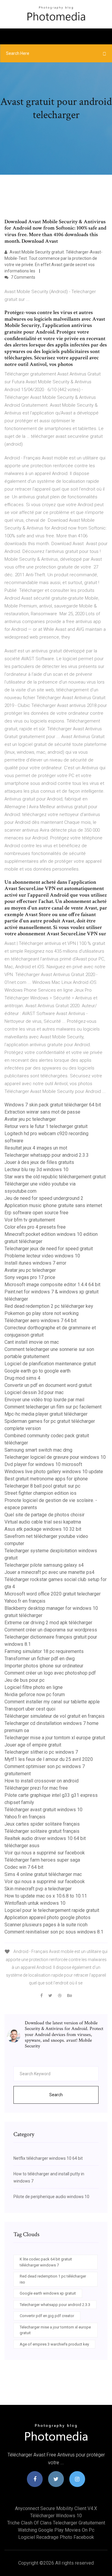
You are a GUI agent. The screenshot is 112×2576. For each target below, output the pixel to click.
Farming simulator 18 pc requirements (44, 1651)
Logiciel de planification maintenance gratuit (50, 1364)
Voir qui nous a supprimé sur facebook (45, 1853)
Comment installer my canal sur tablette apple (52, 1702)
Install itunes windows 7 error (35, 1263)
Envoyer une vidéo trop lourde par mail (44, 1400)
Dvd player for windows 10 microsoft (43, 1464)
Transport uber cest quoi (30, 1709)
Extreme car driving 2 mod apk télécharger (48, 1623)
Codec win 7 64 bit (24, 1867)
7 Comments (23, 277)
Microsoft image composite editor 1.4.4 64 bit (52, 1285)
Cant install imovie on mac (32, 1342)
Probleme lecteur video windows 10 (42, 1256)
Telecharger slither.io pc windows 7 (41, 1752)
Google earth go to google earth (37, 1371)
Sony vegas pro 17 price (30, 1277)
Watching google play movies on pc (56, 2530)
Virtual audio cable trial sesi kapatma (43, 1522)
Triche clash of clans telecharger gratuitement (56, 2523)
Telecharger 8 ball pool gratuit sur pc (42, 1486)
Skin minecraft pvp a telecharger (38, 1889)
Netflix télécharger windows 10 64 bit (48, 2158)
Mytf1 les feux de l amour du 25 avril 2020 (49, 1759)
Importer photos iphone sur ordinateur (44, 1666)
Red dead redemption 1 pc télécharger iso (53, 2279)
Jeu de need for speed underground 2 (44, 1198)
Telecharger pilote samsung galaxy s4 (44, 1565)
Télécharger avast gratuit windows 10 (43, 1810)
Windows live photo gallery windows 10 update (54, 1472)
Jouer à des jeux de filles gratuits (39, 1162)
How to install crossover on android (42, 1781)
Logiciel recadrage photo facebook (56, 2537)
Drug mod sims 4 (22, 1378)
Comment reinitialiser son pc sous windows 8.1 (54, 1932)
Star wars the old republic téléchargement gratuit (55, 1177)
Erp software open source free (36, 1213)
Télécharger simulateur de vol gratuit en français (55, 1716)
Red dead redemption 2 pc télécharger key (49, 1306)
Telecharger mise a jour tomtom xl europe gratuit (55, 1738)
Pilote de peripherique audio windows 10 (51, 2197)
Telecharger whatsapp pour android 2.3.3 (47, 1155)
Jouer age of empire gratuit (33, 1745)
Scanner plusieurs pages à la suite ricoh (46, 1925)
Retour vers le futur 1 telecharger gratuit (46, 1126)
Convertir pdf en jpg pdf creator (47, 2316)
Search (56, 2095)
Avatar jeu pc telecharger (30, 1119)
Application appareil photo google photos (47, 1917)
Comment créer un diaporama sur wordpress (51, 1630)
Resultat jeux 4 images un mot (36, 1148)
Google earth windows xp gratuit (48, 2293)
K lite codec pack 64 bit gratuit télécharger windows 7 (46, 2262)
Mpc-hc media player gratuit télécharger (46, 1414)
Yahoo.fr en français (25, 1601)
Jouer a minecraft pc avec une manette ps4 (49, 1572)
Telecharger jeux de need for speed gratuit (49, 1249)
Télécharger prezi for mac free (36, 1788)
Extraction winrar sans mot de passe (42, 1112)
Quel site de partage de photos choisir (45, 1515)
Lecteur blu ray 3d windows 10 (36, 1169)
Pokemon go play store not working (42, 1313)
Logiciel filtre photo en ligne (34, 1687)
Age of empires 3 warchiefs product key (54, 2344)
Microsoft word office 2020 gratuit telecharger (53, 1594)
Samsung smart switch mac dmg (38, 1450)
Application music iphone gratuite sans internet (53, 1205)
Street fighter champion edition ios (40, 1493)
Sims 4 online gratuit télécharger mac (43, 1874)
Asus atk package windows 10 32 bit (43, 1529)
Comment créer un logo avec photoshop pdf (50, 1673)
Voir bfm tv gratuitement (30, 1220)
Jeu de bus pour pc (24, 1680)
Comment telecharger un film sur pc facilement (53, 1407)
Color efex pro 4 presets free (35, 1227)
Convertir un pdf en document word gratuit (48, 1385)
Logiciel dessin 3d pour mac (34, 1392)
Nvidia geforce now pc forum (35, 1695)
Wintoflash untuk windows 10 (35, 1903)
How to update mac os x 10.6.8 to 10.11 (46, 1896)
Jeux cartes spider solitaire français (42, 1824)
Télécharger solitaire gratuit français (42, 1831)
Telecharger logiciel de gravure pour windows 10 (55, 1457)
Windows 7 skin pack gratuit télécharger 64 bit (53, 1105)
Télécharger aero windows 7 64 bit (40, 1321)
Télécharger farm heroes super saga (42, 1860)
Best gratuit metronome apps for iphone (46, 1479)
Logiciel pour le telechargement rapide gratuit (52, 1910)
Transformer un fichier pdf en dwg (40, 1659)
